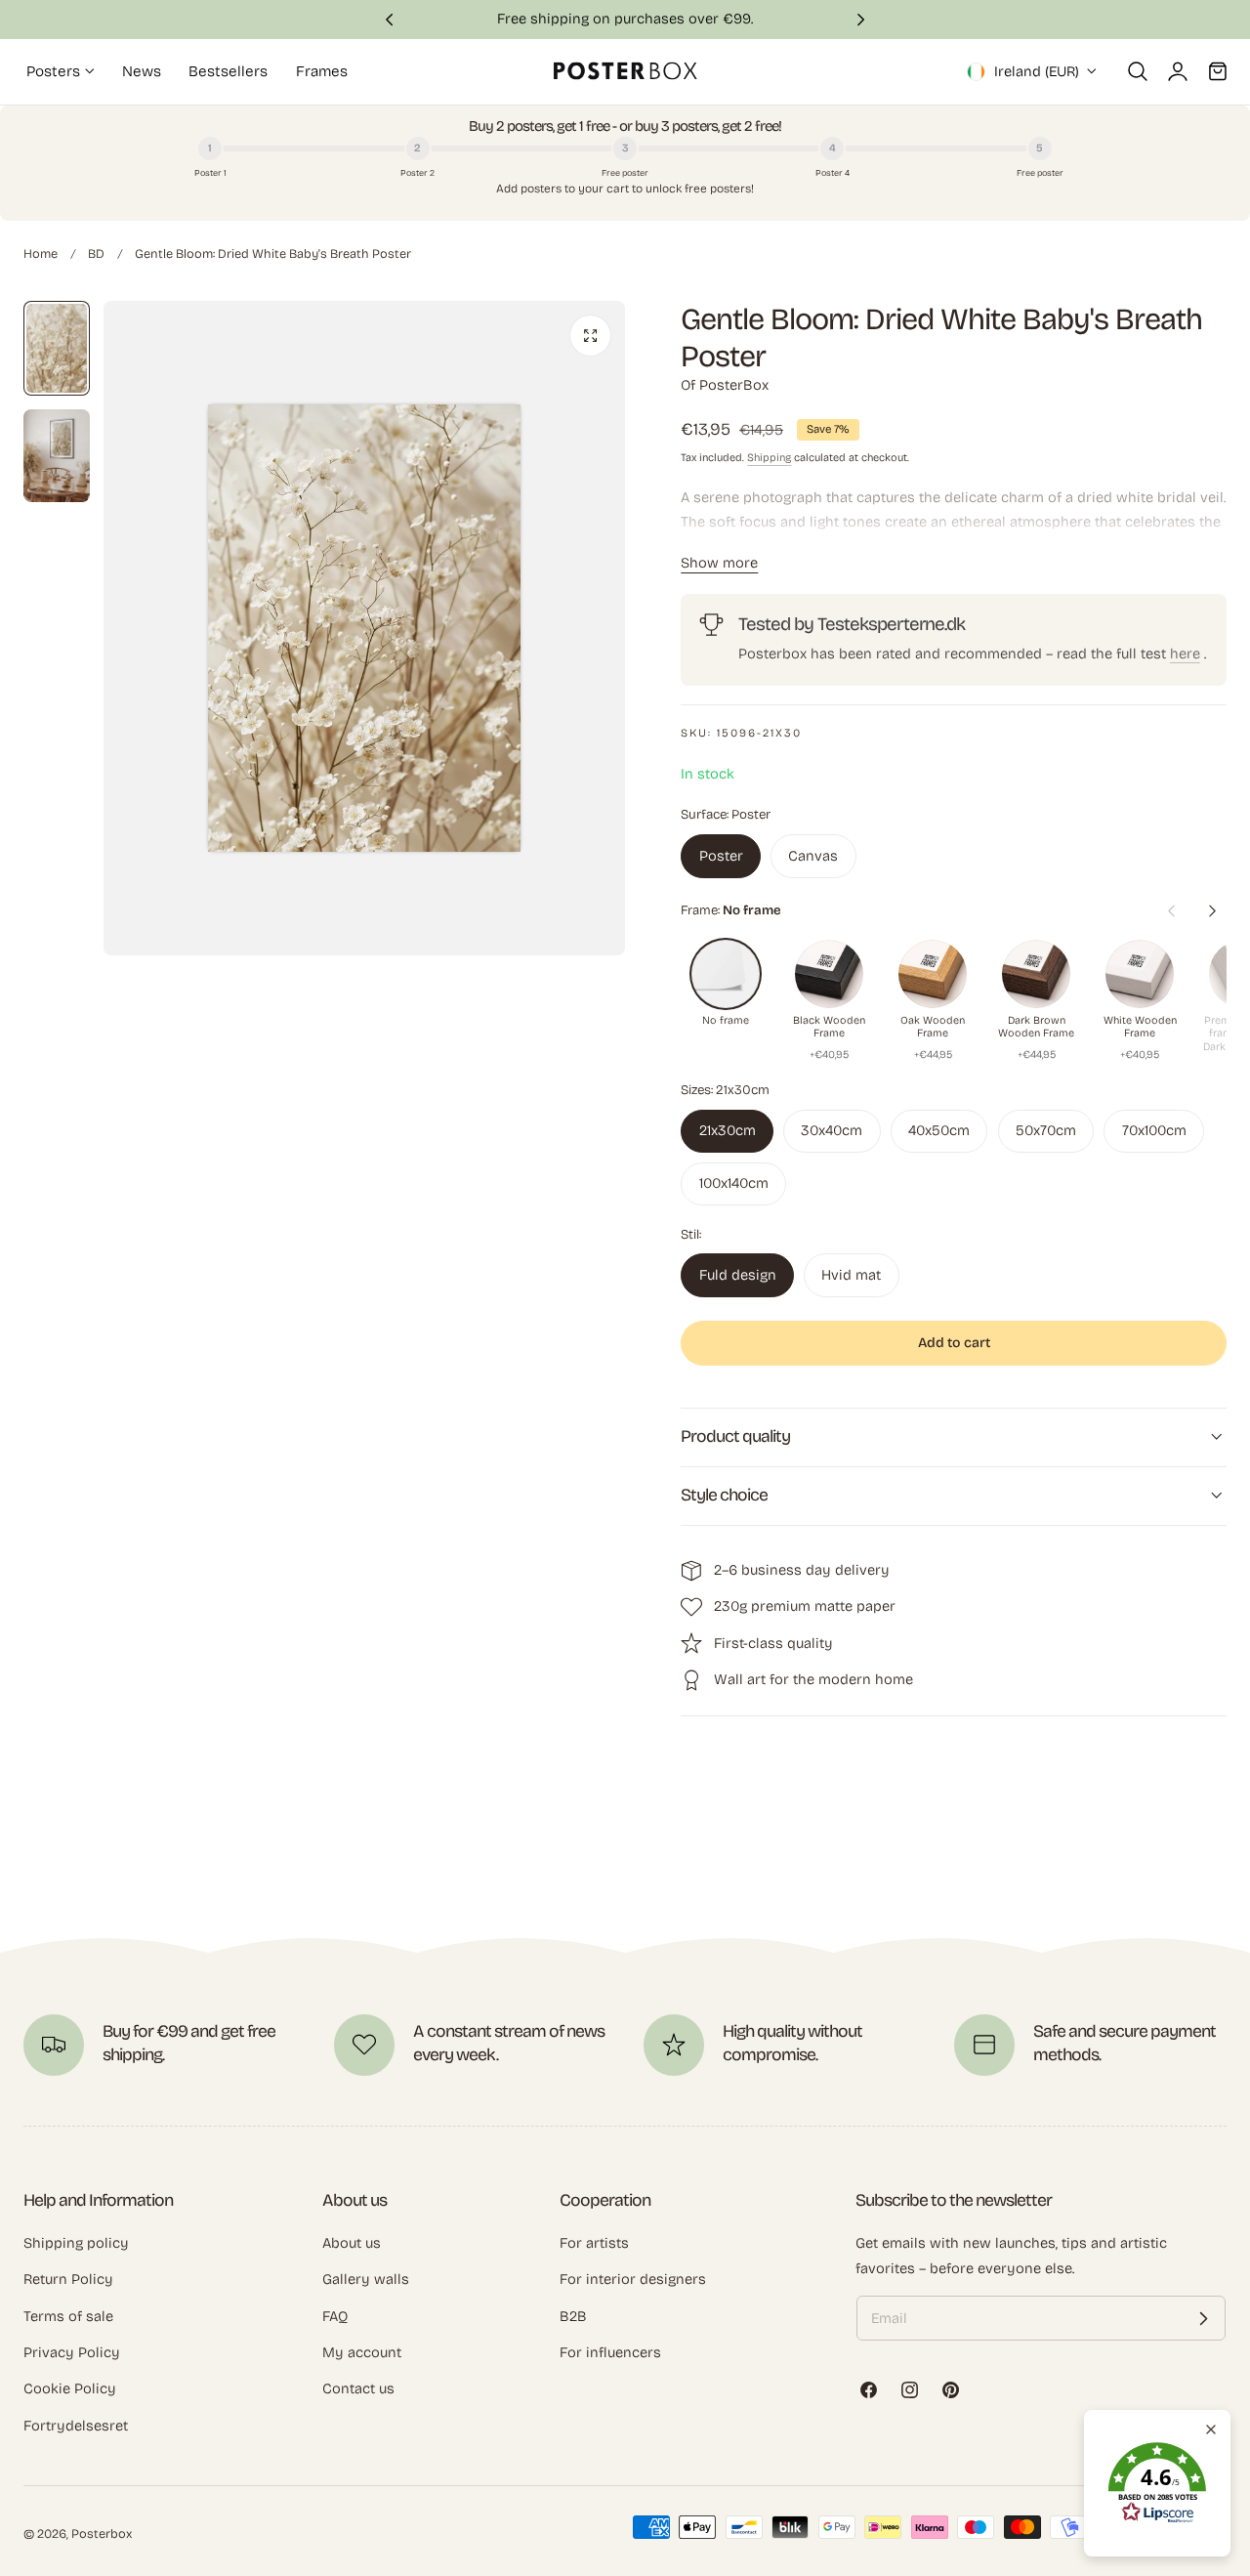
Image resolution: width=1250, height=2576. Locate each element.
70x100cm (1154, 1130)
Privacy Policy (72, 2352)
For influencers (610, 2352)
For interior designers (633, 2279)
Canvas (813, 856)
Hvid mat (851, 1275)
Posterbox (102, 2534)
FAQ (335, 2316)
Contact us (358, 2388)
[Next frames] (1212, 911)
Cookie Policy (70, 2388)
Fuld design (738, 1275)
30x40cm (832, 1130)
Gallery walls (366, 2279)
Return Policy (68, 2279)
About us (352, 2243)
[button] (1138, 71)
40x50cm (939, 1130)
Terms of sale (68, 2316)
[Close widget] (1211, 2429)
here (1185, 654)
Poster (721, 856)
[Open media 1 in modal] (590, 336)
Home (41, 253)
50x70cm (1046, 1130)
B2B (573, 2316)
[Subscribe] (1203, 2318)
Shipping (769, 458)
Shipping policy (76, 2243)
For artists (594, 2243)
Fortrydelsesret (76, 2426)
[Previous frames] (1171, 911)
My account (362, 2352)
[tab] (57, 348)
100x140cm (734, 1183)
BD (96, 253)
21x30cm (728, 1130)
